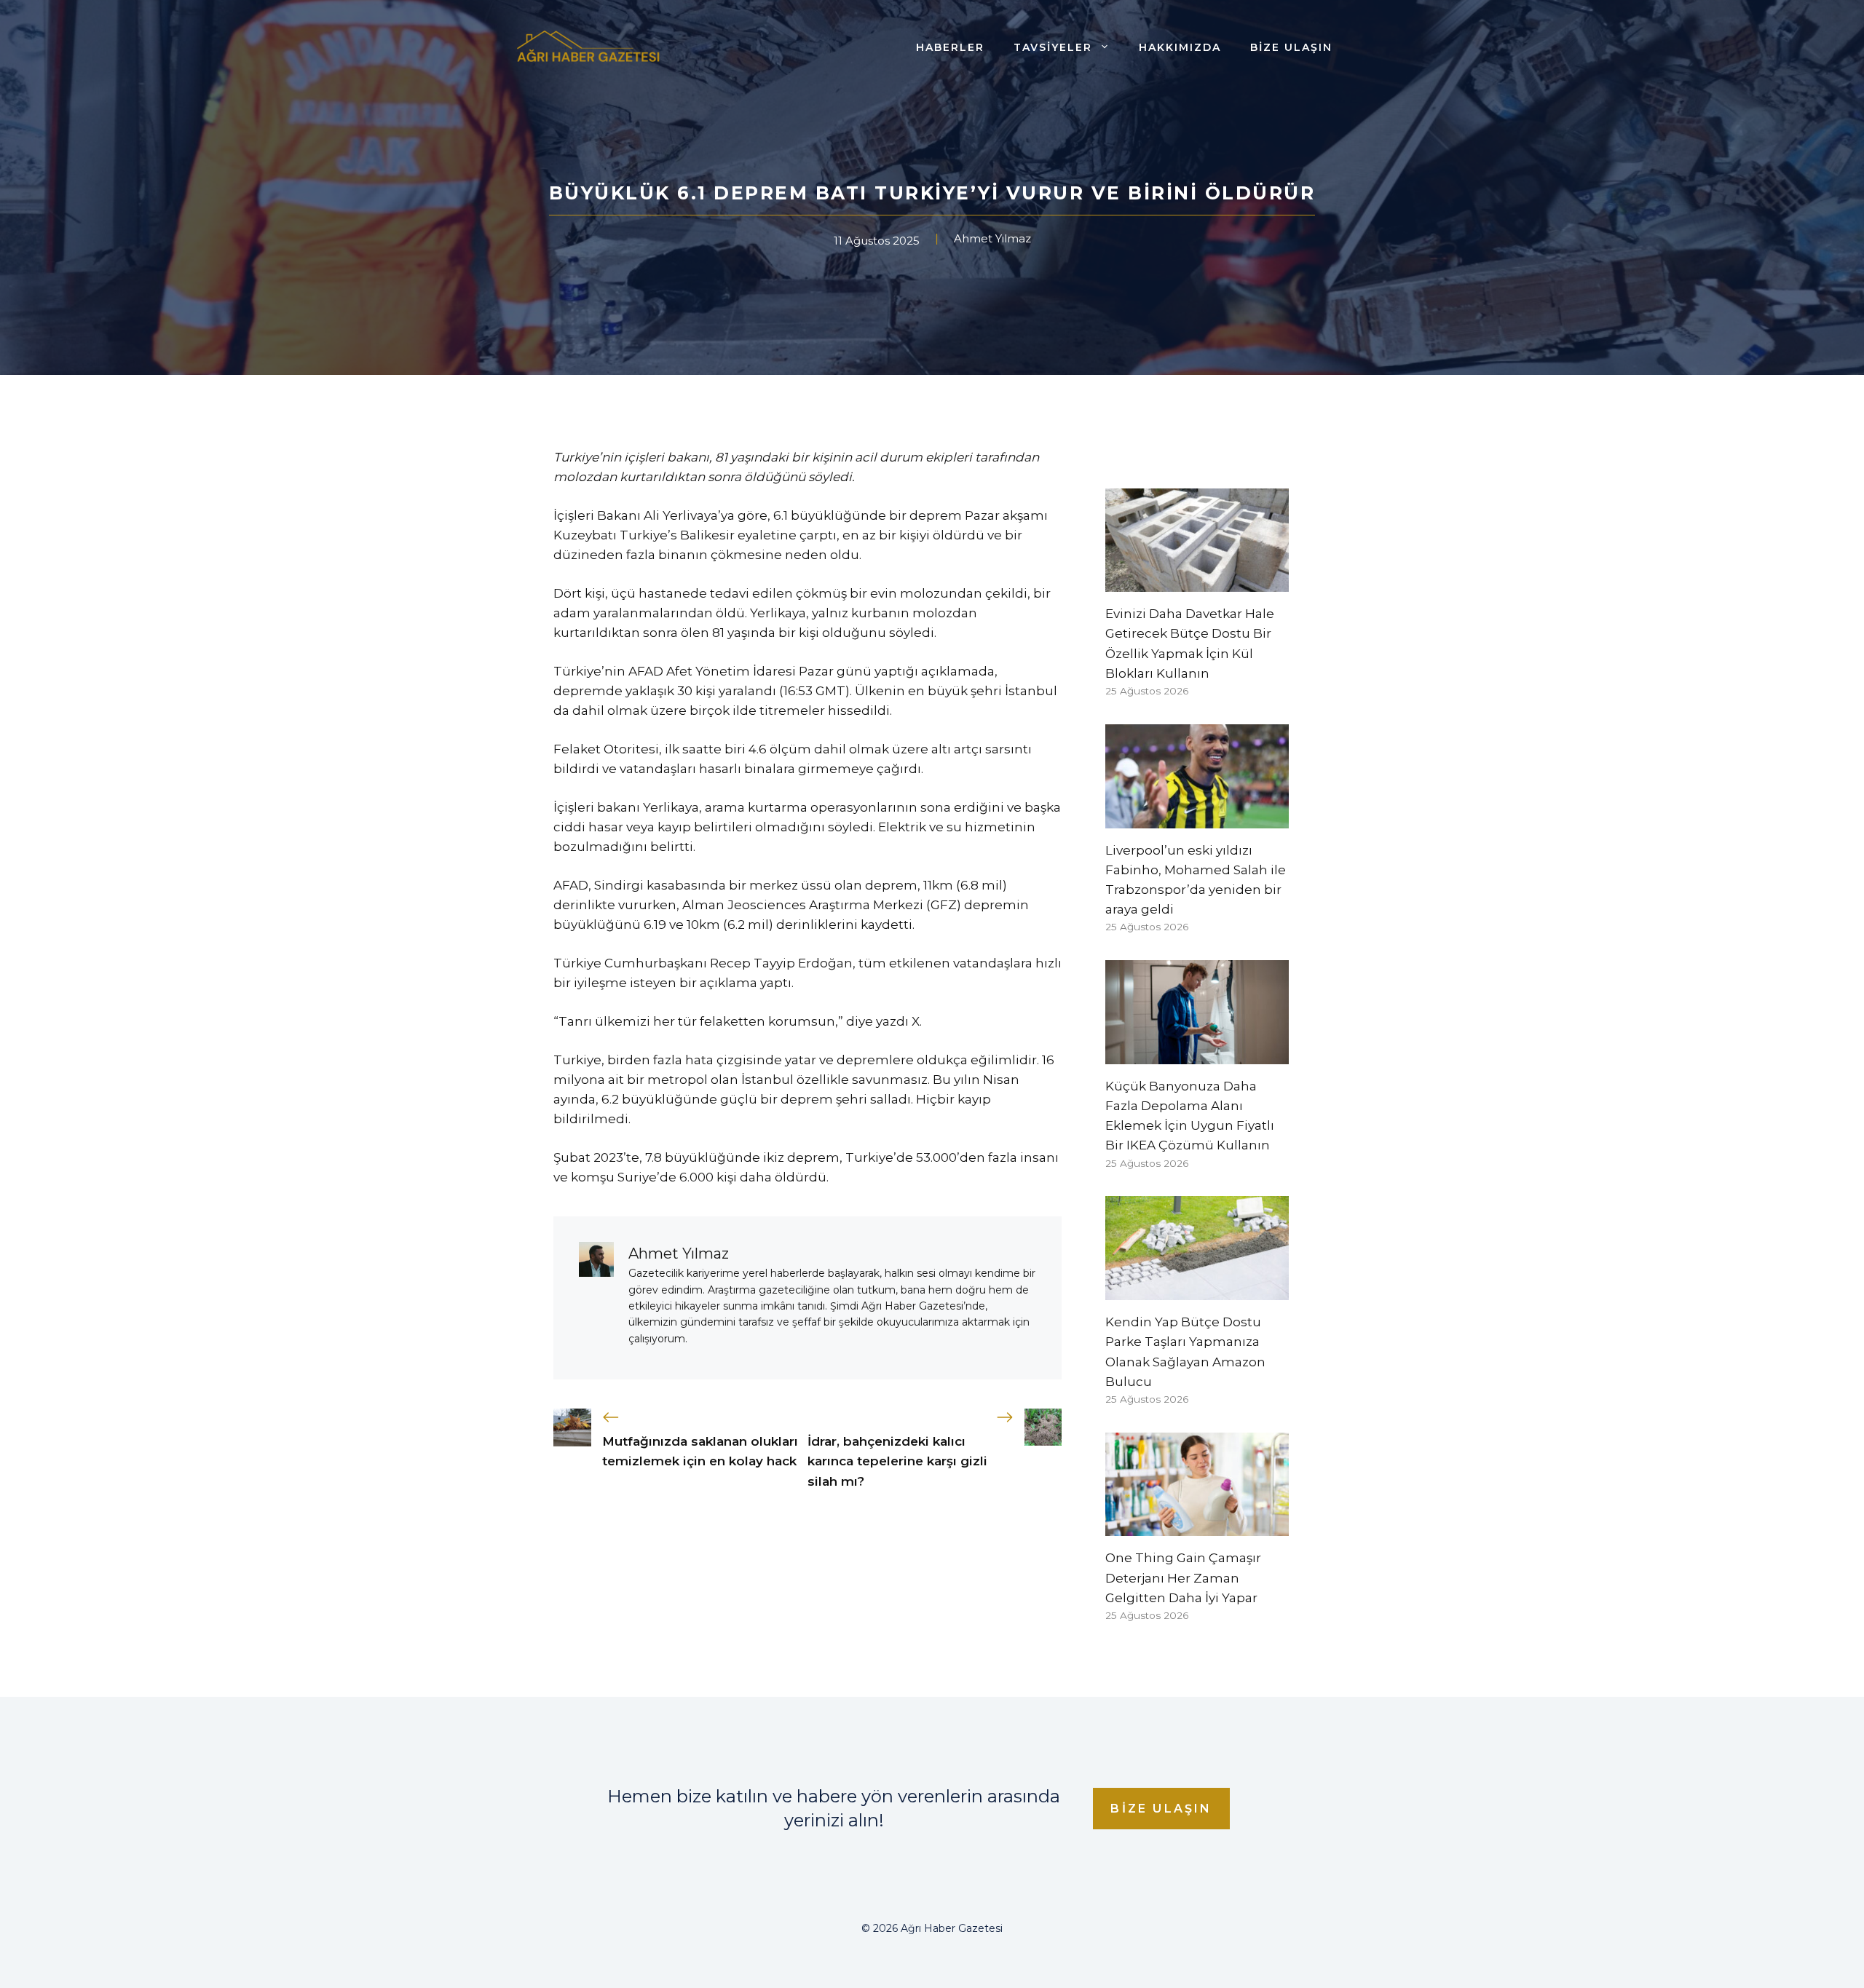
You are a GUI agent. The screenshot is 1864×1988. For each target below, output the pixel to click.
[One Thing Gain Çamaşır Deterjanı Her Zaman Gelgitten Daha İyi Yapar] (1197, 1526)
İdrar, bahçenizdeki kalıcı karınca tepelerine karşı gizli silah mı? (897, 1461)
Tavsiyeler (1053, 47)
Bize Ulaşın (1291, 47)
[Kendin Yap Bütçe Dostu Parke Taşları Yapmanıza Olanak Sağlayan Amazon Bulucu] (1197, 1290)
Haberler (950, 47)
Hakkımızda (1180, 47)
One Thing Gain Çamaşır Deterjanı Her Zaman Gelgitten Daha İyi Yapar (1183, 1577)
